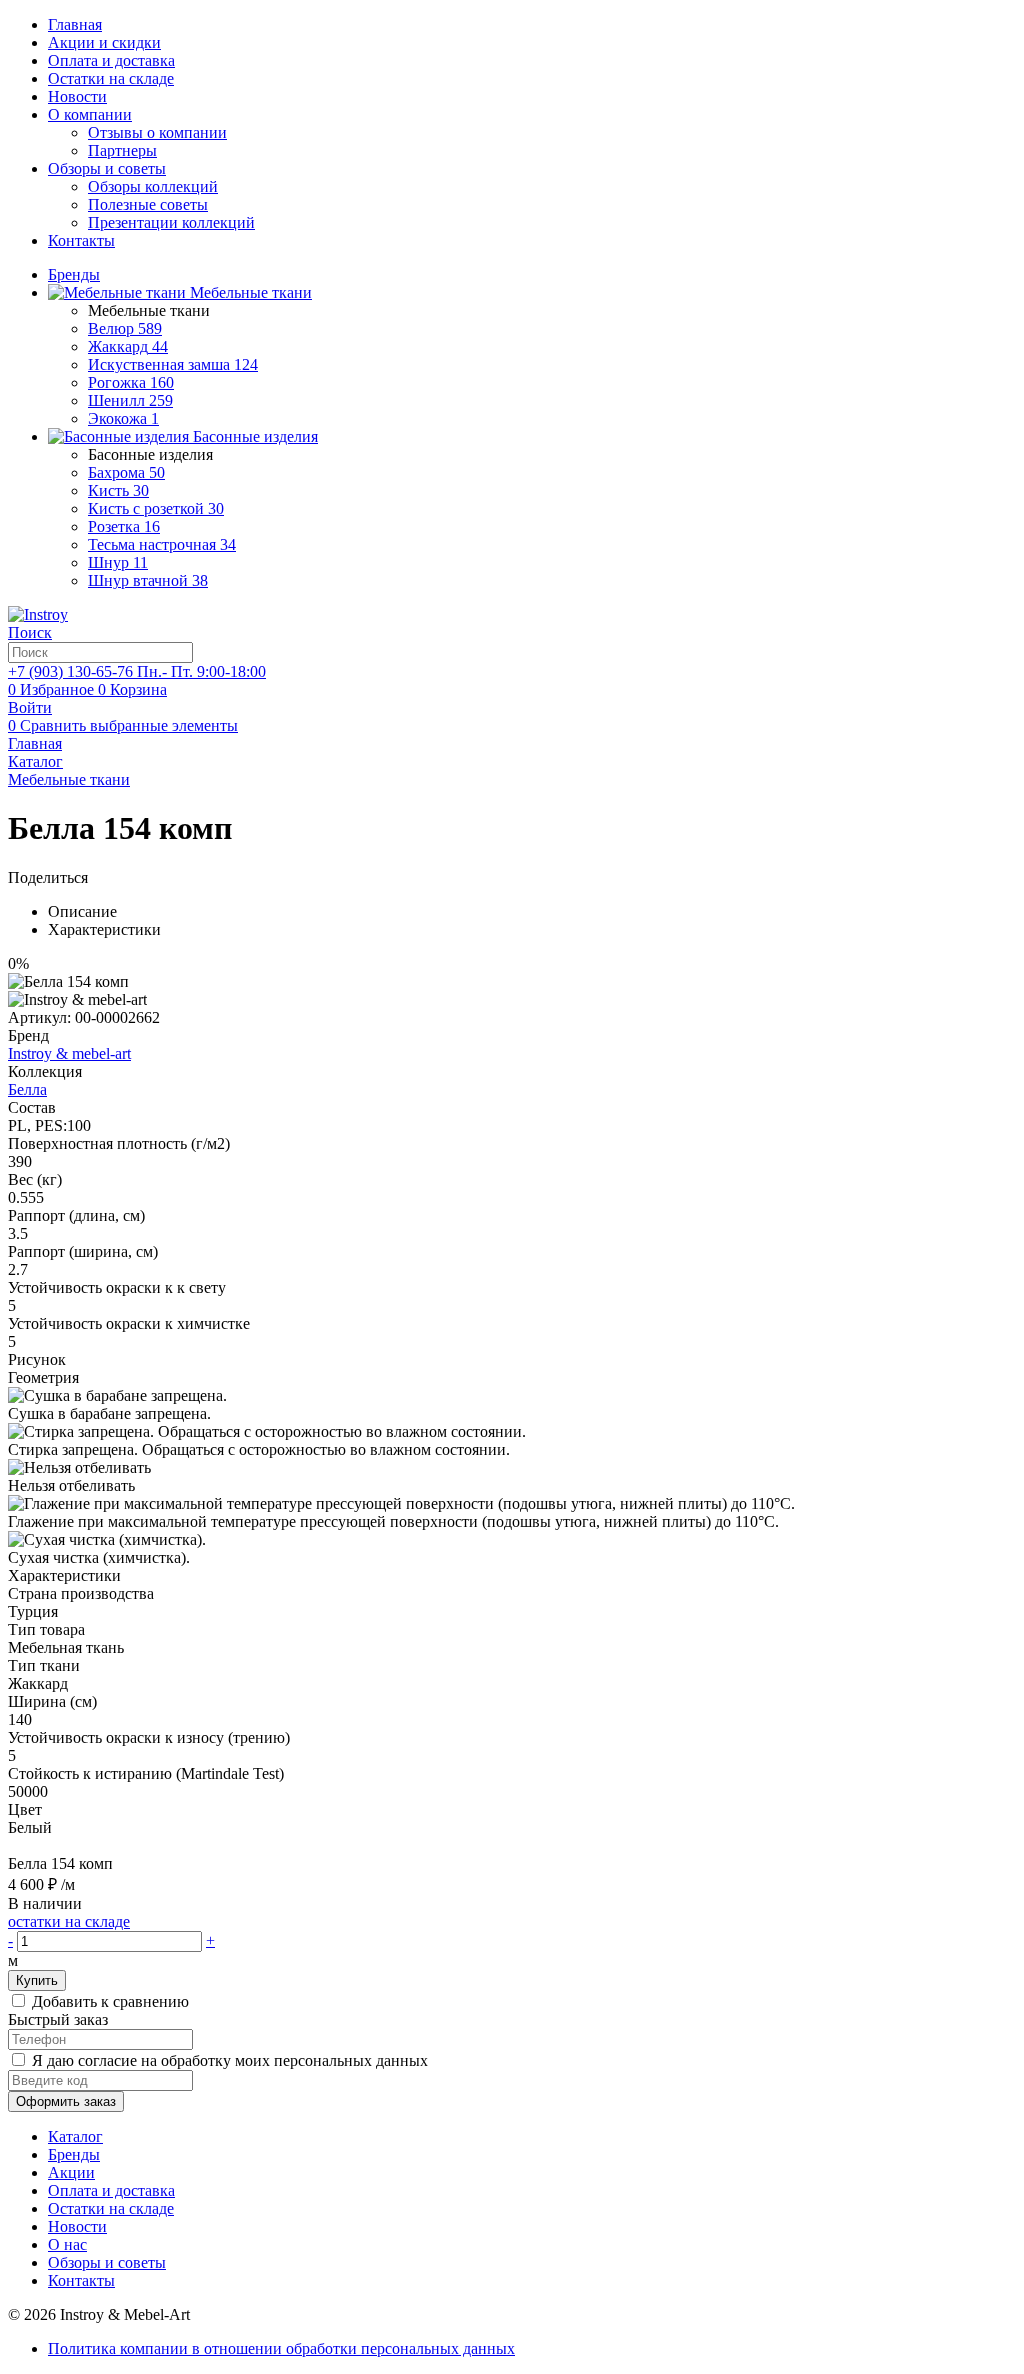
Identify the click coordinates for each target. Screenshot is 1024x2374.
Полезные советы (148, 204)
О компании (90, 114)
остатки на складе (69, 1921)
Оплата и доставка (111, 60)
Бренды (74, 2154)
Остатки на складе (111, 78)
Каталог (75, 2136)
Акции (71, 2172)
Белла (27, 1089)
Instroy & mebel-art (69, 1053)
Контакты (81, 240)
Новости (77, 96)
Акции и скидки (104, 42)
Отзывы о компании (157, 132)
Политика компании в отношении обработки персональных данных (281, 2348)
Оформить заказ (66, 2101)
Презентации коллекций (171, 222)
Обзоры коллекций (153, 186)
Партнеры (122, 150)
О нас (67, 2244)
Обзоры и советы (107, 168)
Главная (75, 24)
